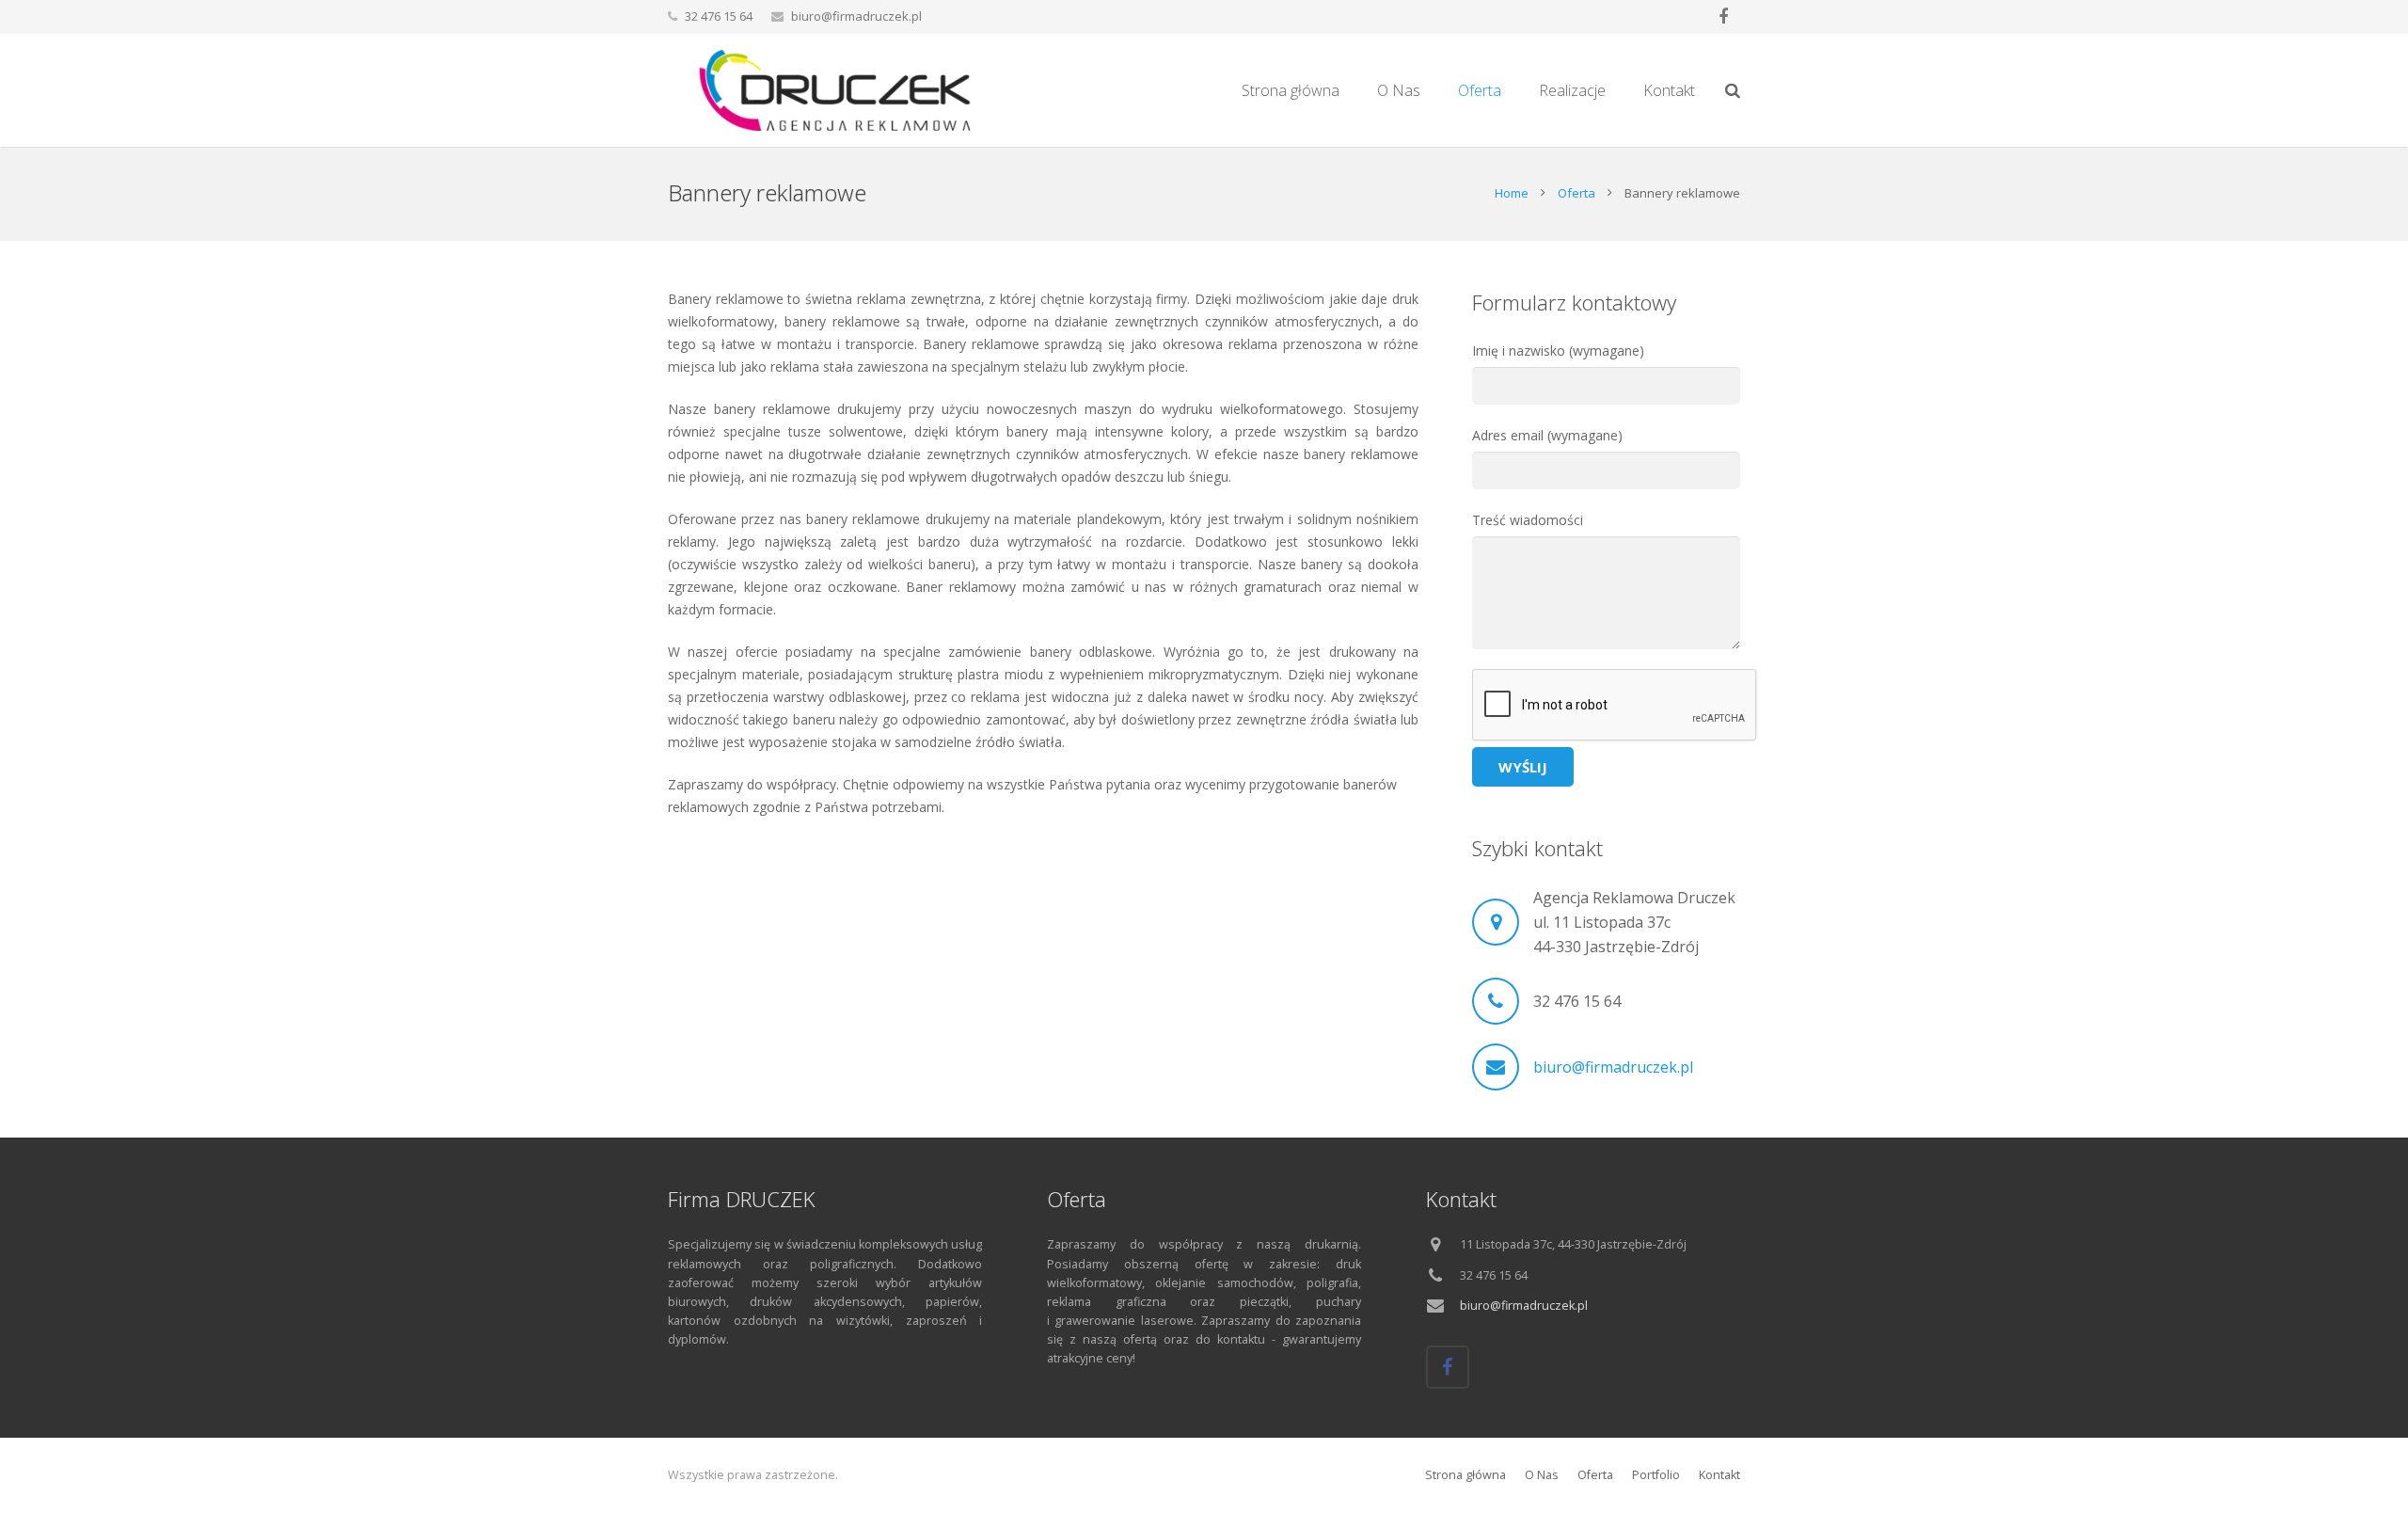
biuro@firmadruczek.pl (856, 16)
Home (1512, 193)
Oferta (1576, 193)
